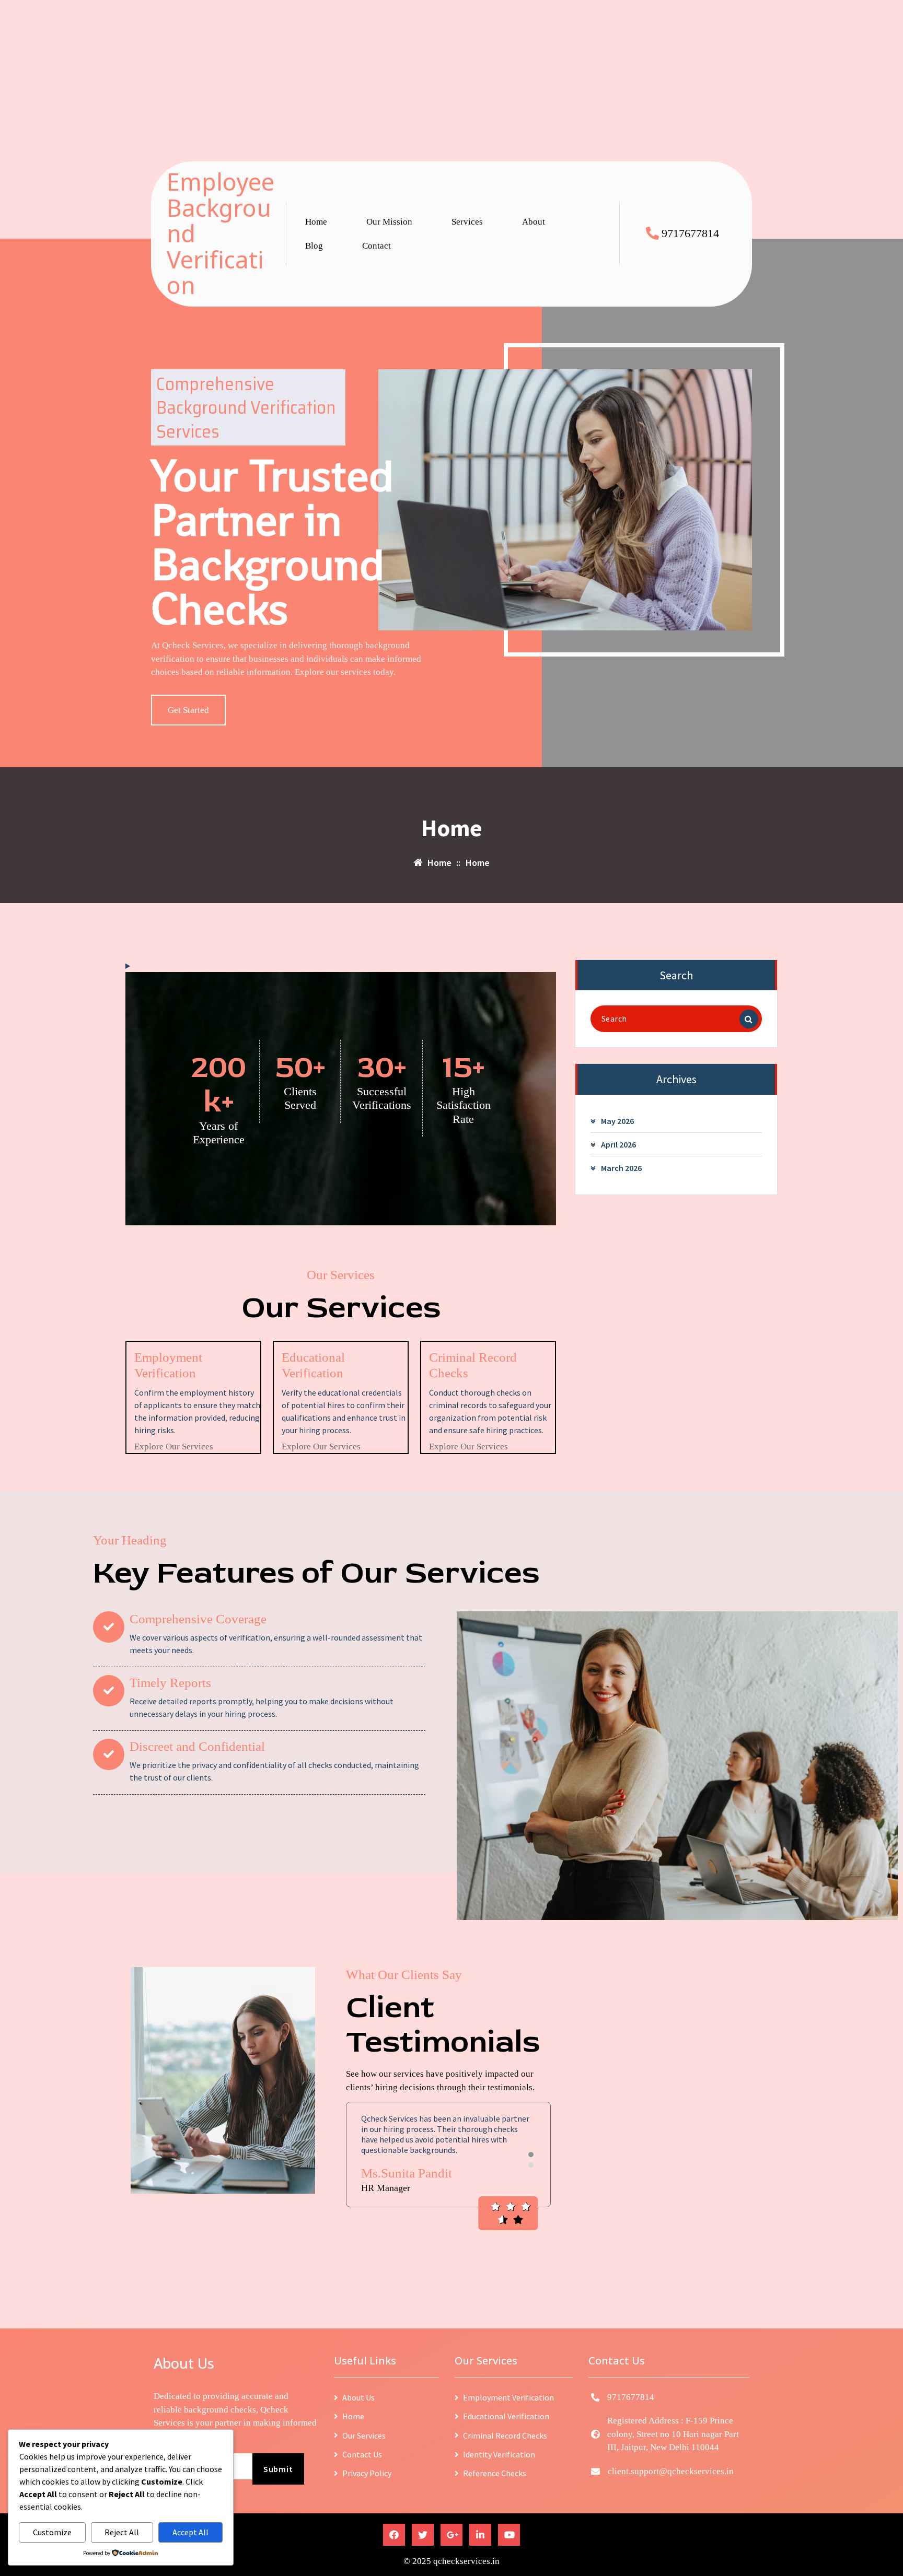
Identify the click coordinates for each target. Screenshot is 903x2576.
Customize (52, 2532)
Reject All (122, 2532)
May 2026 (617, 1121)
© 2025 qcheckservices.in (451, 2561)
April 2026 (618, 1144)
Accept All (190, 2532)
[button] (531, 2155)
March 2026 (621, 1168)
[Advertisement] (314, 73)
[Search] (749, 1019)
